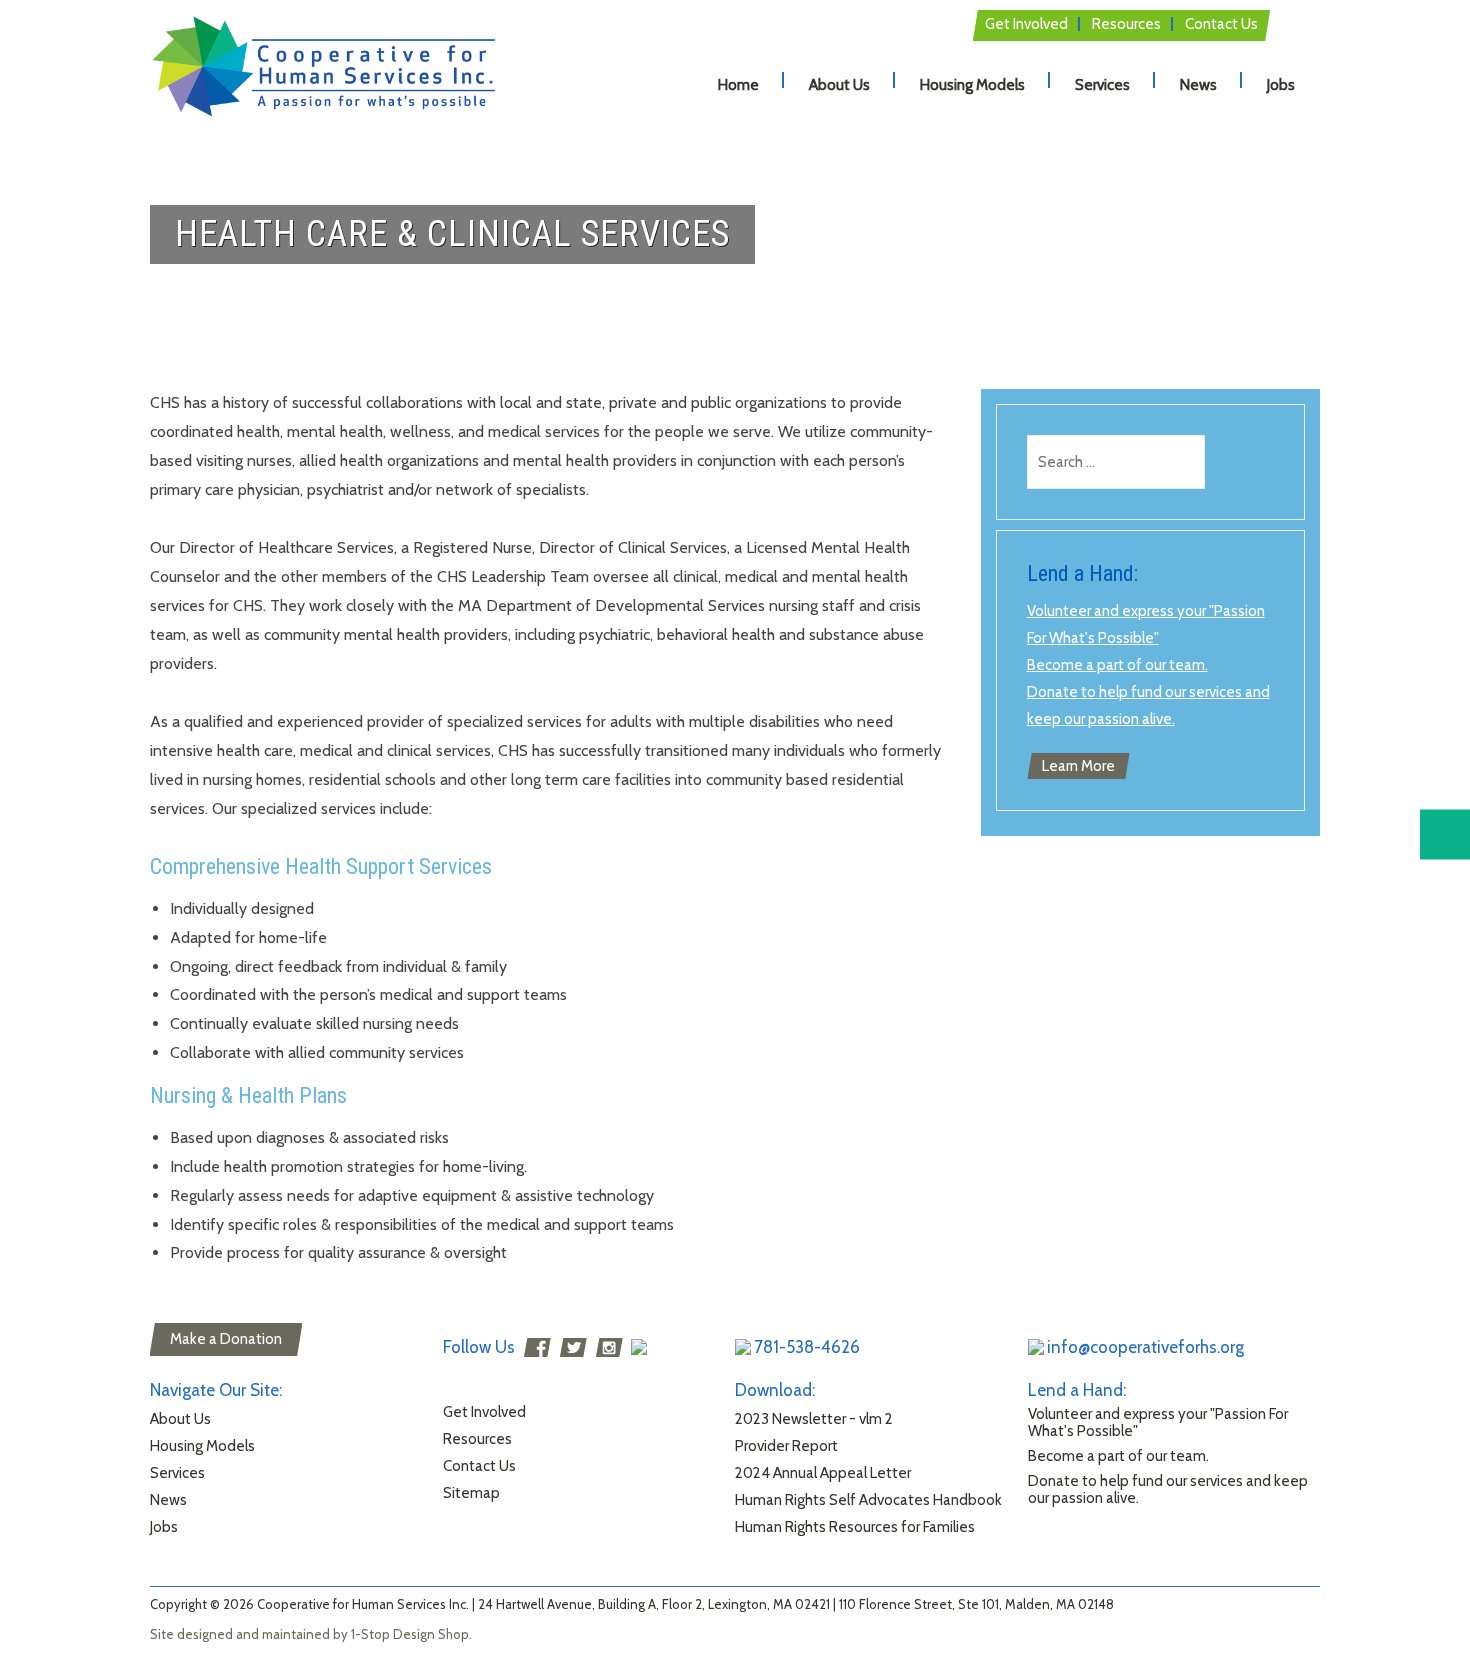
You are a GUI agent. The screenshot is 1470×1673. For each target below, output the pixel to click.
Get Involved (1026, 24)
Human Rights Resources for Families (855, 1527)
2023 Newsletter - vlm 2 (814, 1419)
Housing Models (972, 85)
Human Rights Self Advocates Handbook (868, 1500)
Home (738, 85)
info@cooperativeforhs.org (1145, 1347)
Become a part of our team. (1117, 665)
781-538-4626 (807, 1347)
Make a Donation (226, 1339)
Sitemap (471, 1493)
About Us (839, 85)
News (1198, 85)
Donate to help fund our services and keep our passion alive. (1168, 1489)
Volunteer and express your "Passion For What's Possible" (1158, 1422)
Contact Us (1221, 24)
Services (1102, 85)
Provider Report (786, 1446)
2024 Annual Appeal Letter (823, 1473)
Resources (1126, 24)
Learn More (1078, 766)
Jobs (1281, 85)
